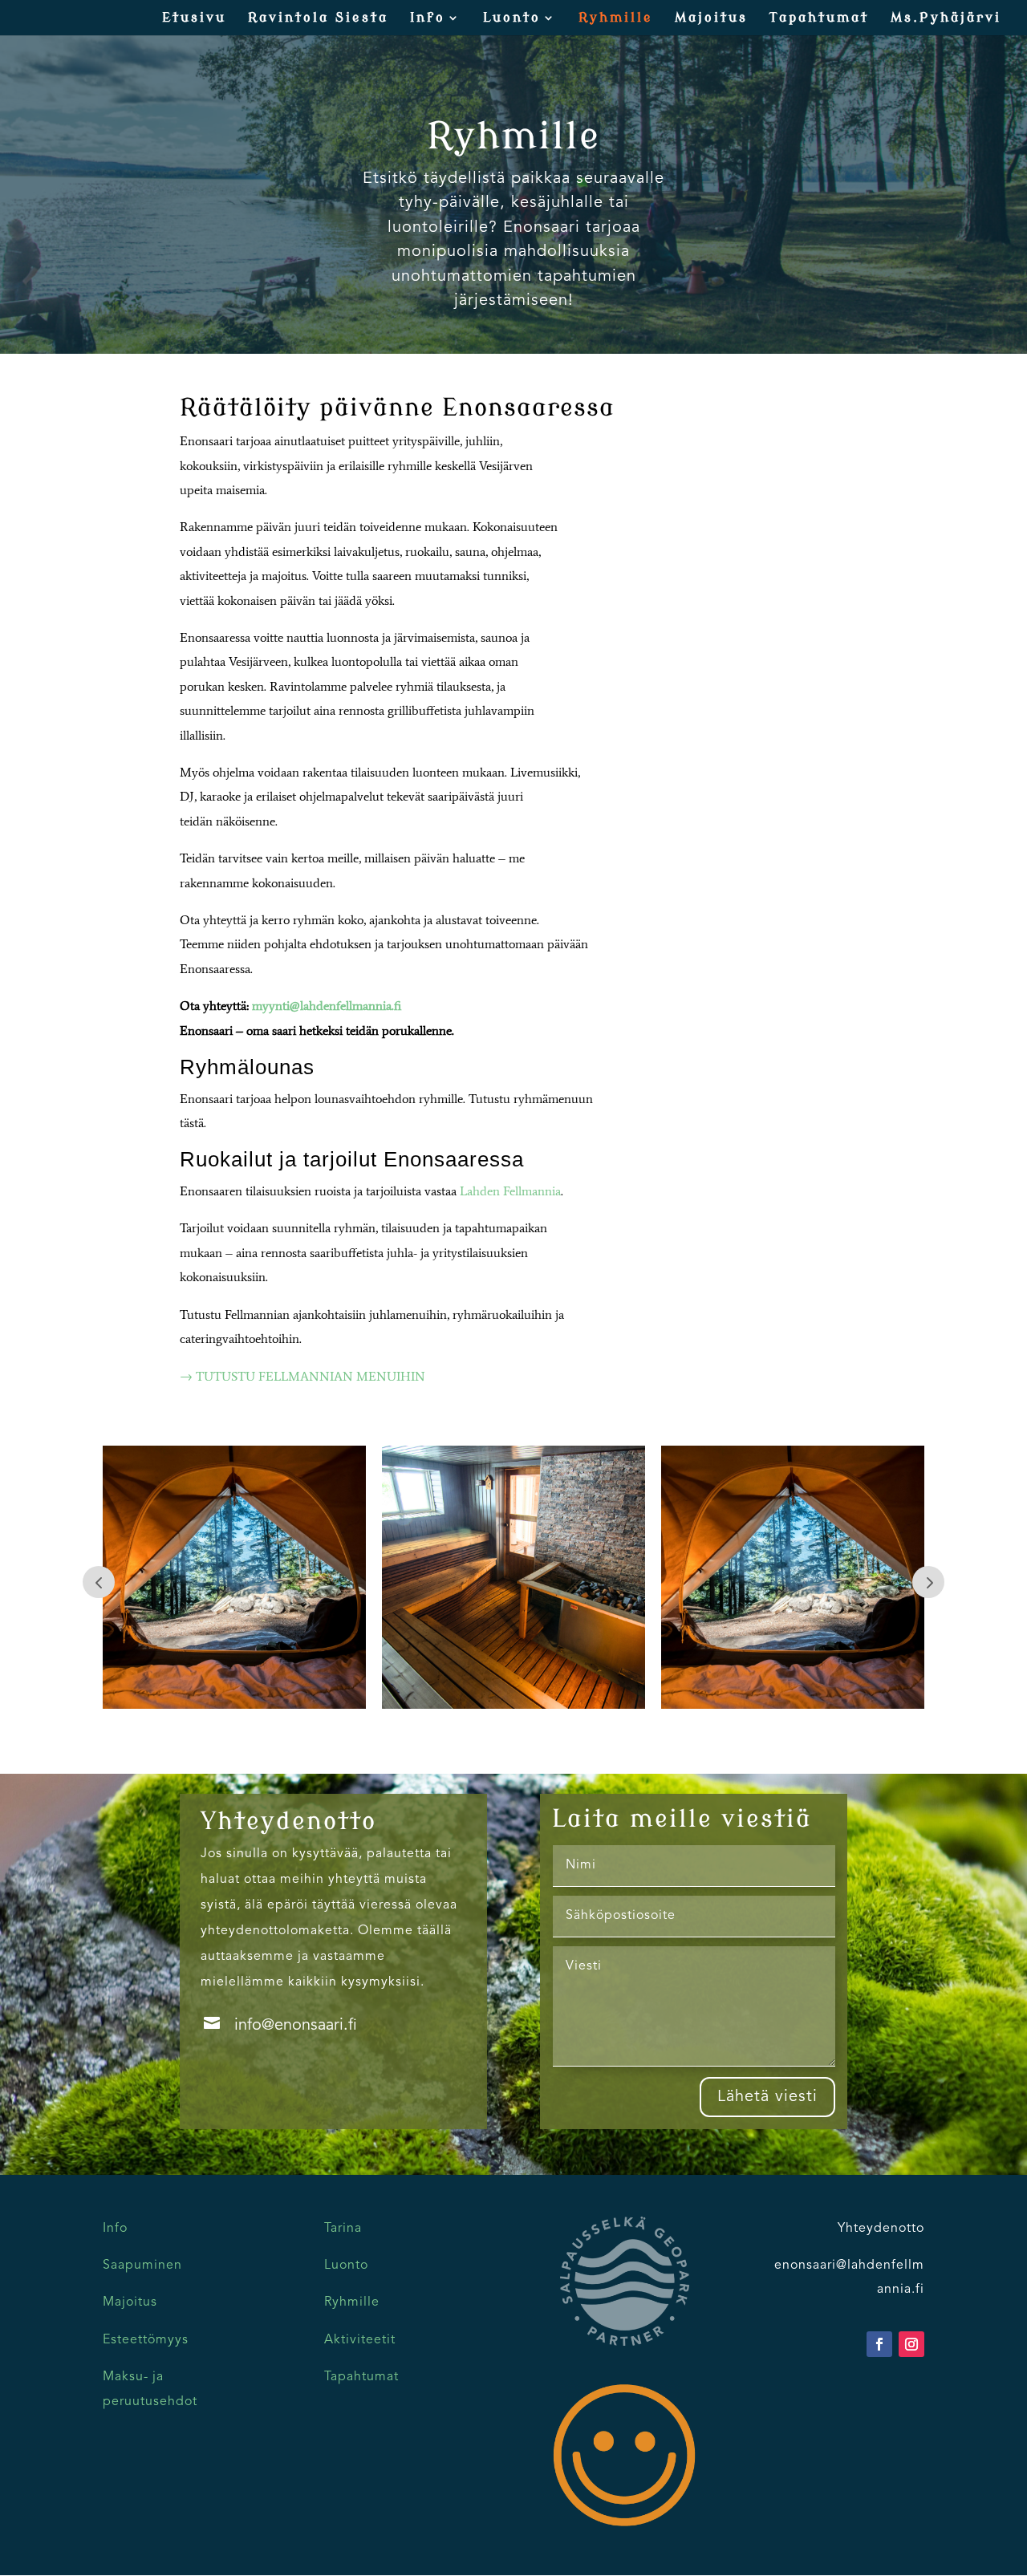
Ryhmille (616, 18)
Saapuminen (142, 2266)
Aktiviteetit (360, 2340)
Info (428, 18)
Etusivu (194, 18)
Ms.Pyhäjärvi (946, 18)
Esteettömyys (146, 2340)
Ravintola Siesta (318, 18)
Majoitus (711, 18)
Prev (99, 1582)
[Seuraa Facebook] (879, 2344)
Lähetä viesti (767, 2097)
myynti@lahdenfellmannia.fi (327, 1006)
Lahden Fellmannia (510, 1191)
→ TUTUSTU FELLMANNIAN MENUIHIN (302, 1376)
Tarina (343, 2229)
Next (928, 1582)
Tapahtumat (819, 18)
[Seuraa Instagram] (911, 2344)
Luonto (512, 18)
